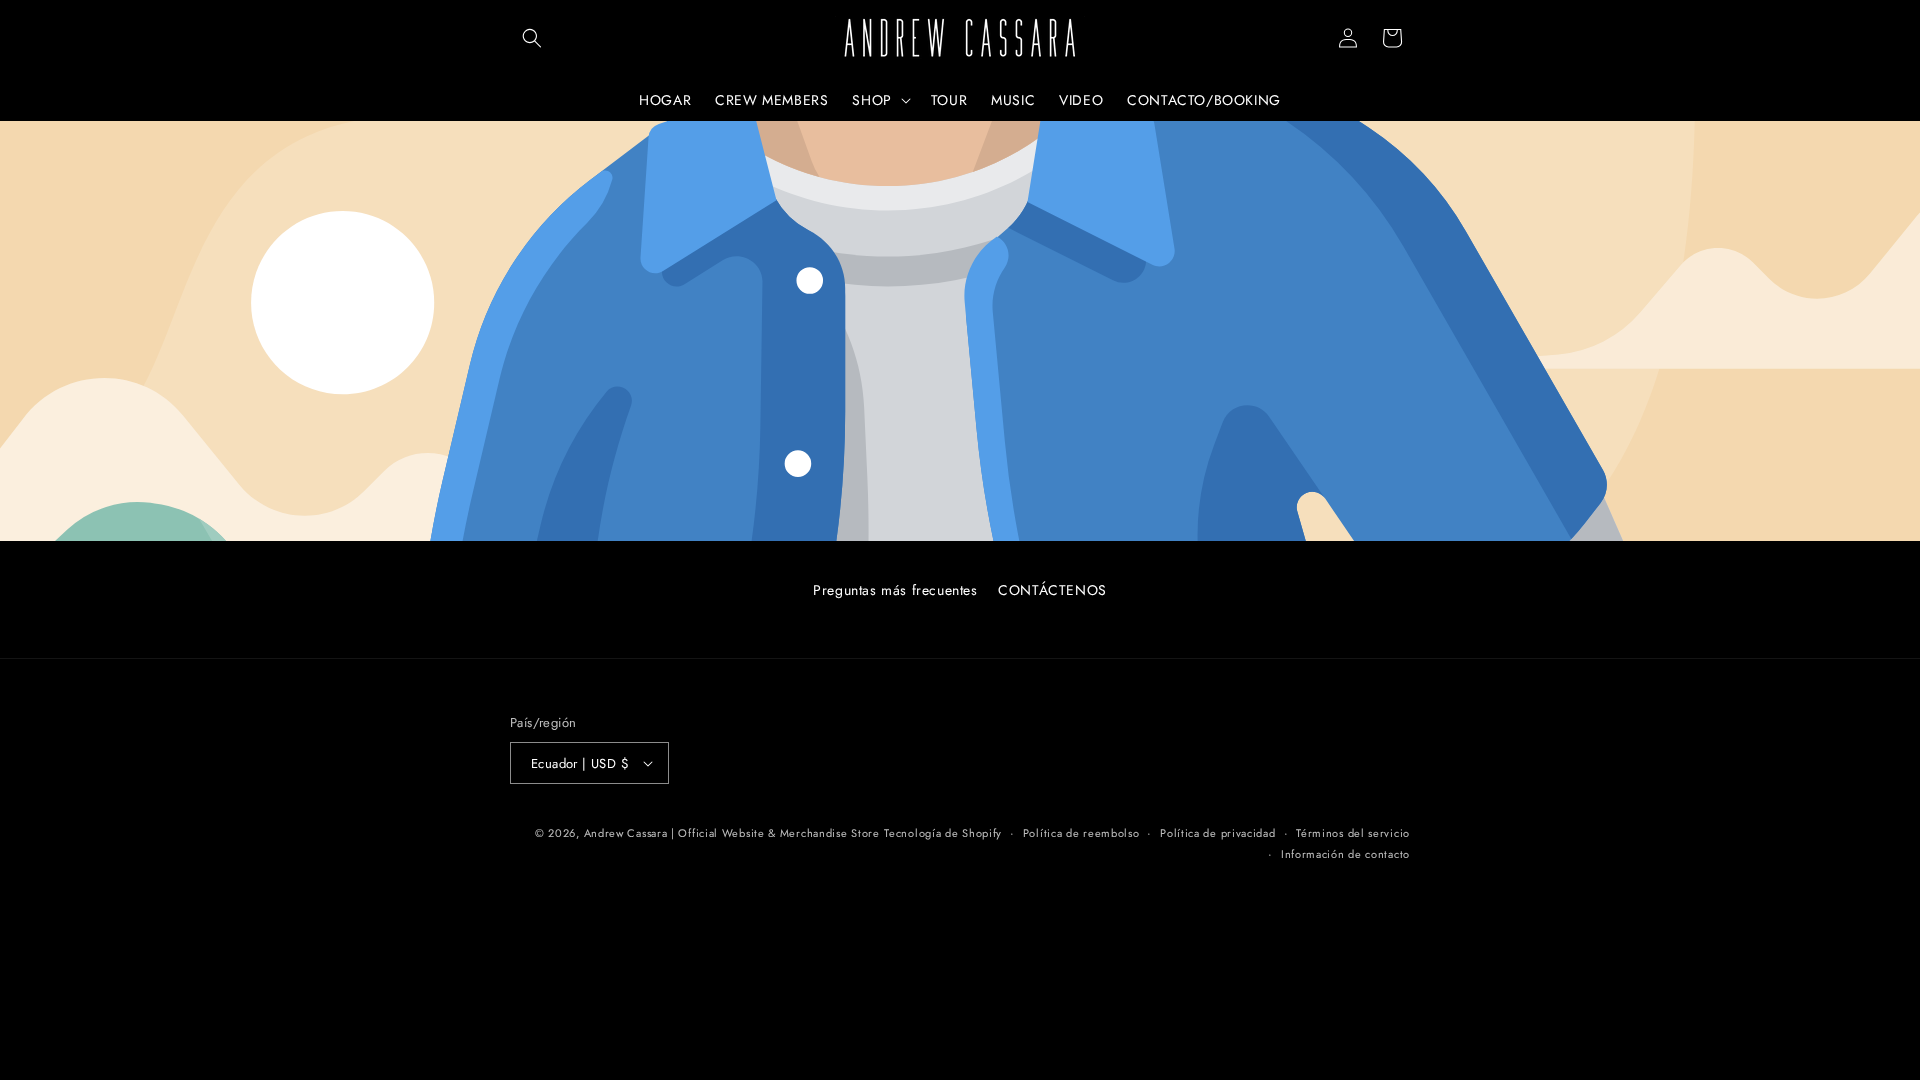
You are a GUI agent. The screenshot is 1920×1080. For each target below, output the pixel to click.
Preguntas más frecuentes (895, 590)
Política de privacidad (1217, 833)
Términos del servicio (1353, 833)
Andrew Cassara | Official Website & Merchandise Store (732, 833)
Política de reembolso (1081, 833)
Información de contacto (1345, 854)
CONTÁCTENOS (1052, 590)
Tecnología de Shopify (943, 833)
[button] (532, 38)
